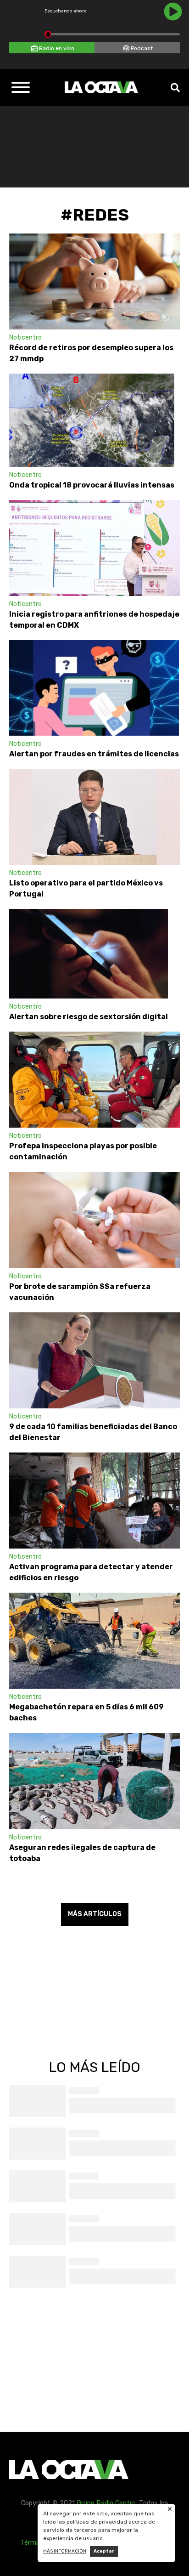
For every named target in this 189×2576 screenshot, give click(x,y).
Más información (65, 2551)
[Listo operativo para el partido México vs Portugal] (94, 817)
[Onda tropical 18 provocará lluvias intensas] (92, 420)
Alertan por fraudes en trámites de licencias (94, 754)
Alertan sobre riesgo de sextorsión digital (89, 1017)
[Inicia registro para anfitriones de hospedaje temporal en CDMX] (94, 548)
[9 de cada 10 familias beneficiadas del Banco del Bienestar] (94, 1360)
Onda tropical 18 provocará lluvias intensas (92, 485)
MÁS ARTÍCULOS (95, 1914)
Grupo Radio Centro (106, 2503)
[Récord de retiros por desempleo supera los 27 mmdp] (94, 281)
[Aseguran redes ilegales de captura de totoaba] (94, 1781)
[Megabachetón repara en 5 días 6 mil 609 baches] (94, 1641)
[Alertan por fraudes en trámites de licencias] (94, 688)
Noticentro (25, 338)
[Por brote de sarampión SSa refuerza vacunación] (94, 1220)
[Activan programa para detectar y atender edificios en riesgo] (94, 1501)
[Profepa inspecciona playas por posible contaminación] (94, 1080)
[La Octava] (101, 87)
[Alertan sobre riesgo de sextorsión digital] (89, 954)
